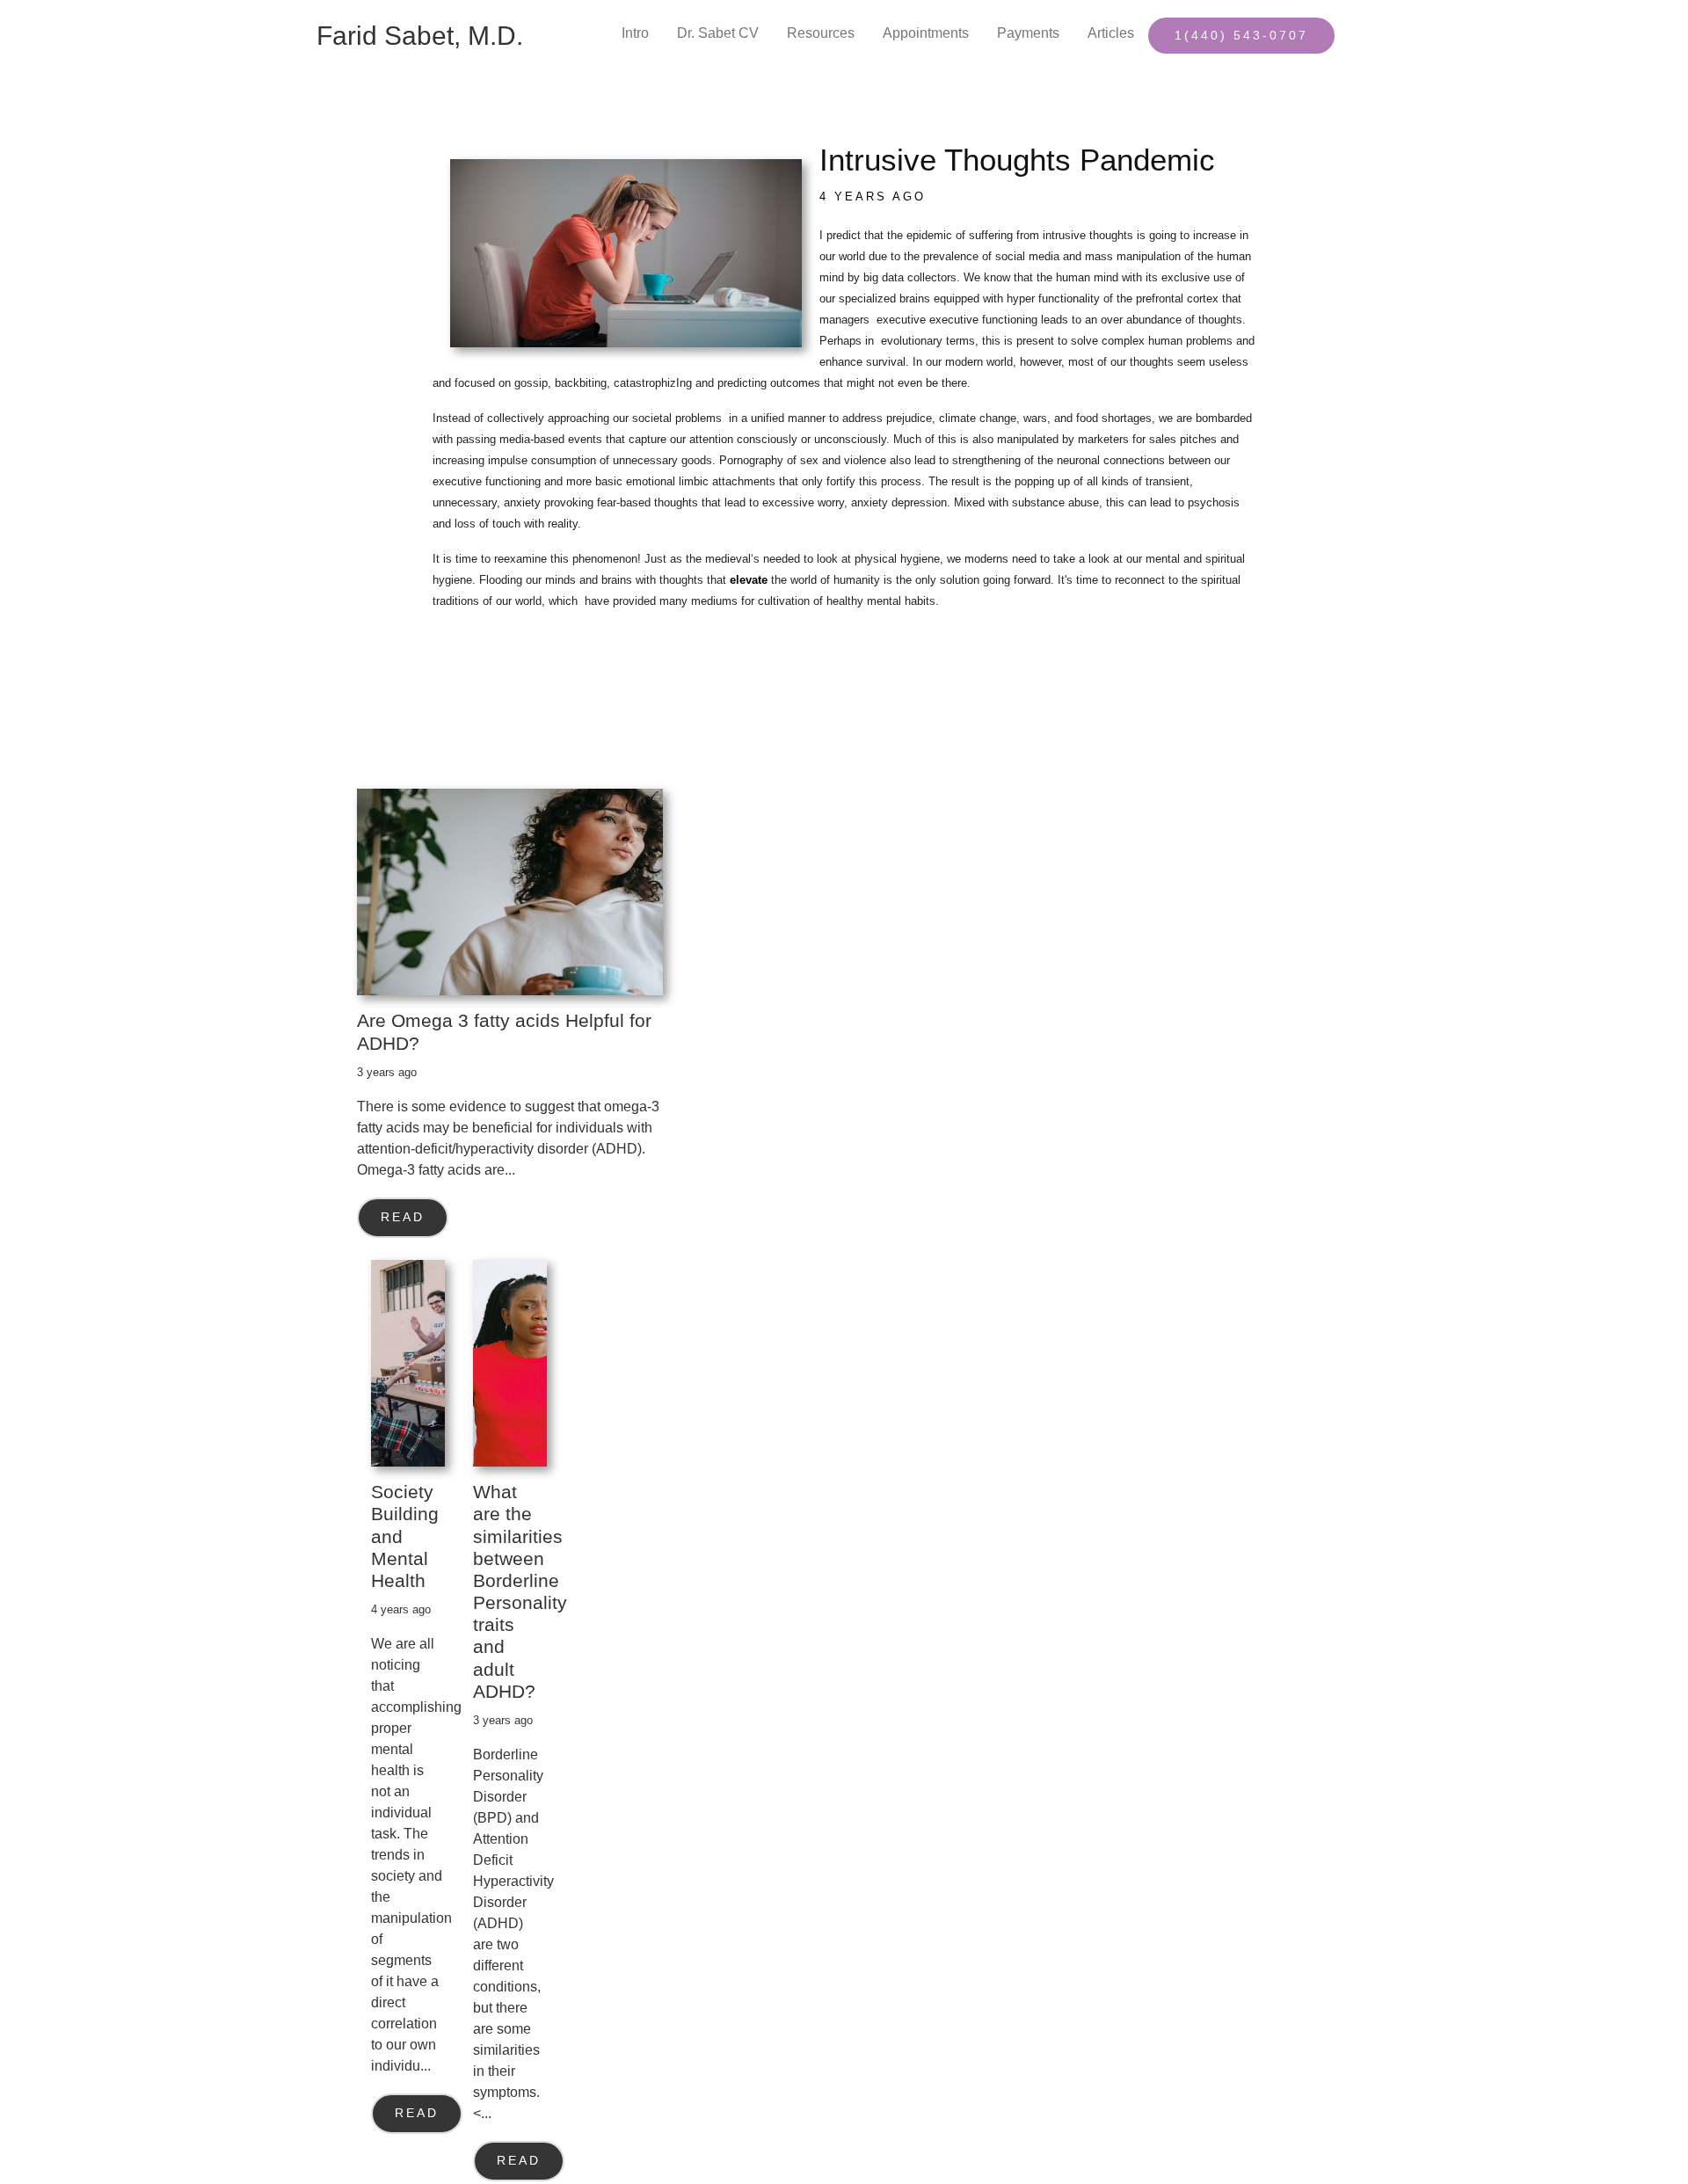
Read (403, 1217)
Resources (821, 33)
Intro (635, 33)
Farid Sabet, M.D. (420, 36)
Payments (1028, 33)
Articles (1111, 33)
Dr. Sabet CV (718, 33)
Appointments (926, 33)
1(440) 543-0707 (1241, 35)
